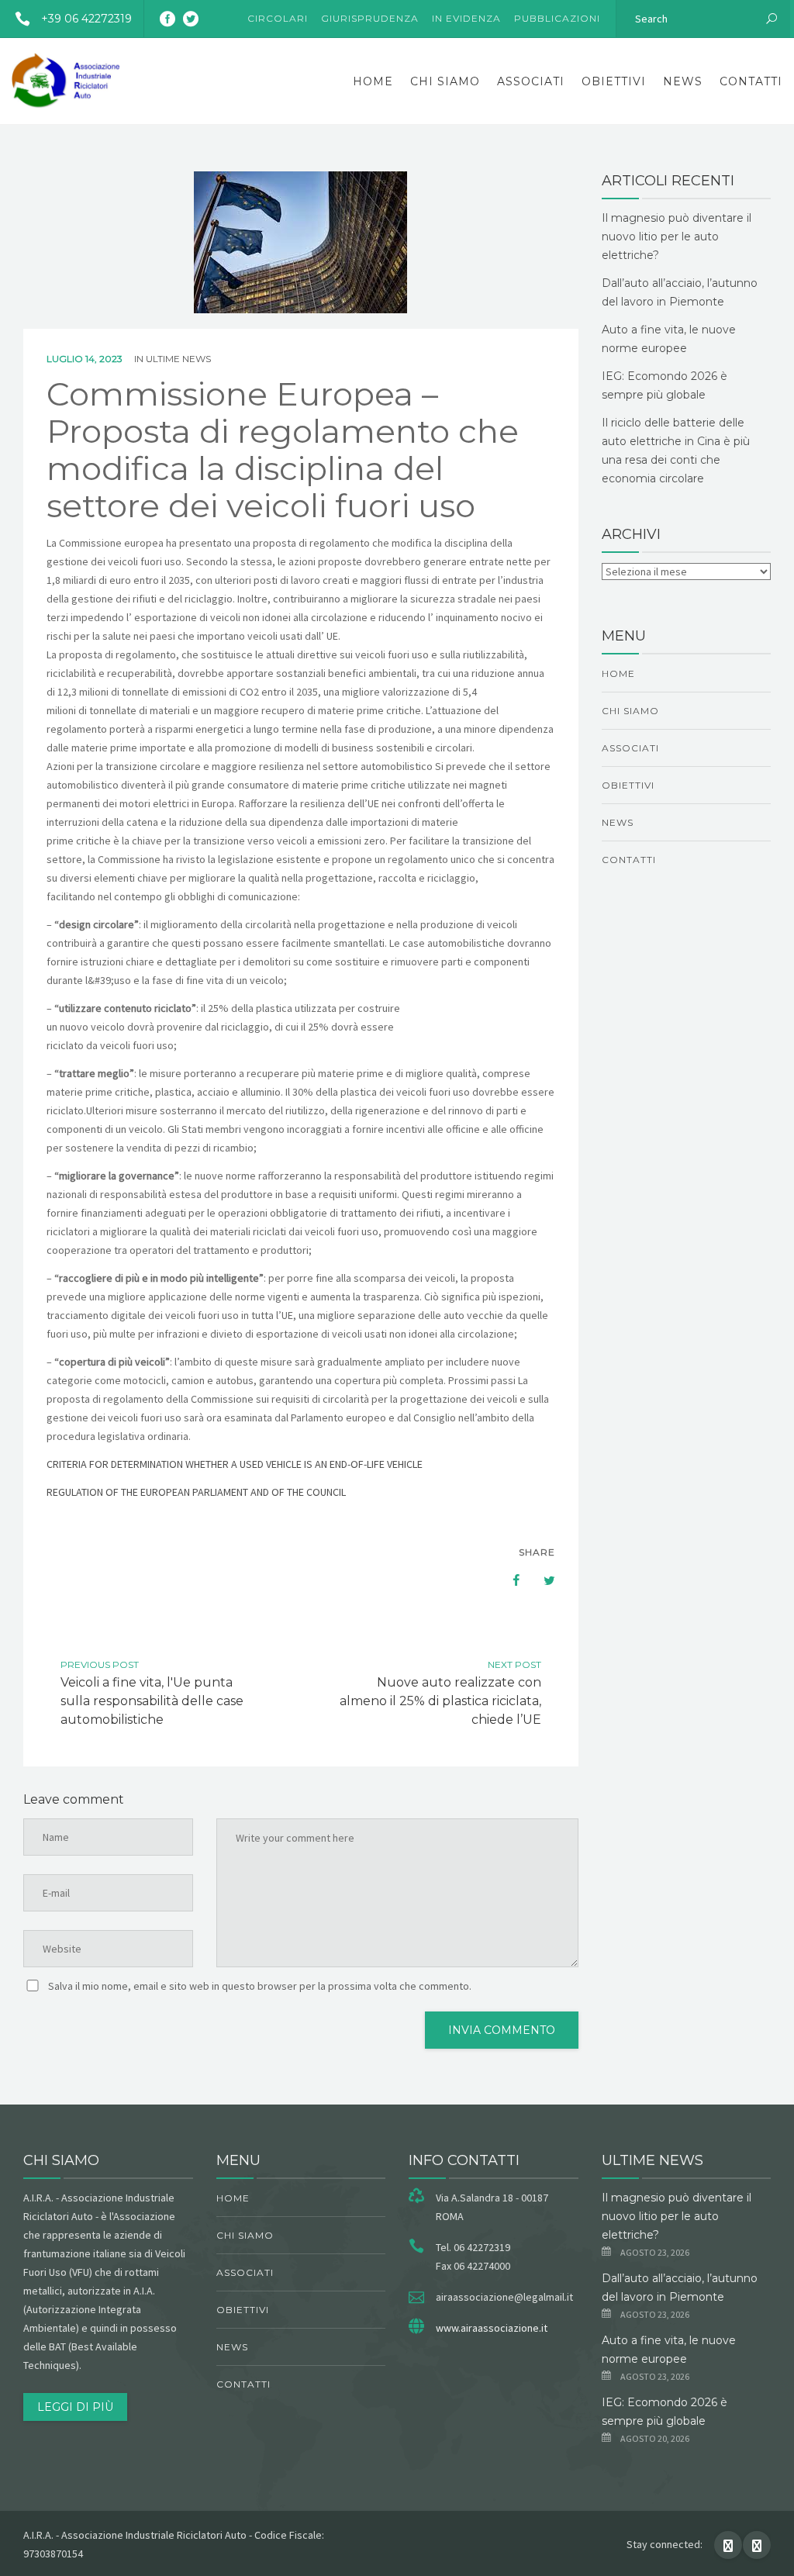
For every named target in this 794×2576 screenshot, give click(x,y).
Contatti (751, 81)
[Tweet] (541, 1580)
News (683, 81)
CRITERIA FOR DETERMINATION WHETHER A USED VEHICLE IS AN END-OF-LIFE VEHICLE (235, 1464)
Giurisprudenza (370, 18)
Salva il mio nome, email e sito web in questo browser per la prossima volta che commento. (260, 1986)
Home (373, 81)
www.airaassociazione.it (492, 2328)
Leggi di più (75, 2407)
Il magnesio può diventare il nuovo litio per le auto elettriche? (677, 237)
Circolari (278, 18)
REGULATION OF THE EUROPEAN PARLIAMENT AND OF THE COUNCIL (196, 1492)
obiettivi (614, 81)
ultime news (178, 359)
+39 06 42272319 (86, 19)
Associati (531, 81)
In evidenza (466, 18)
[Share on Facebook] (509, 1580)
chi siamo (445, 81)
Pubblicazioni (557, 18)
